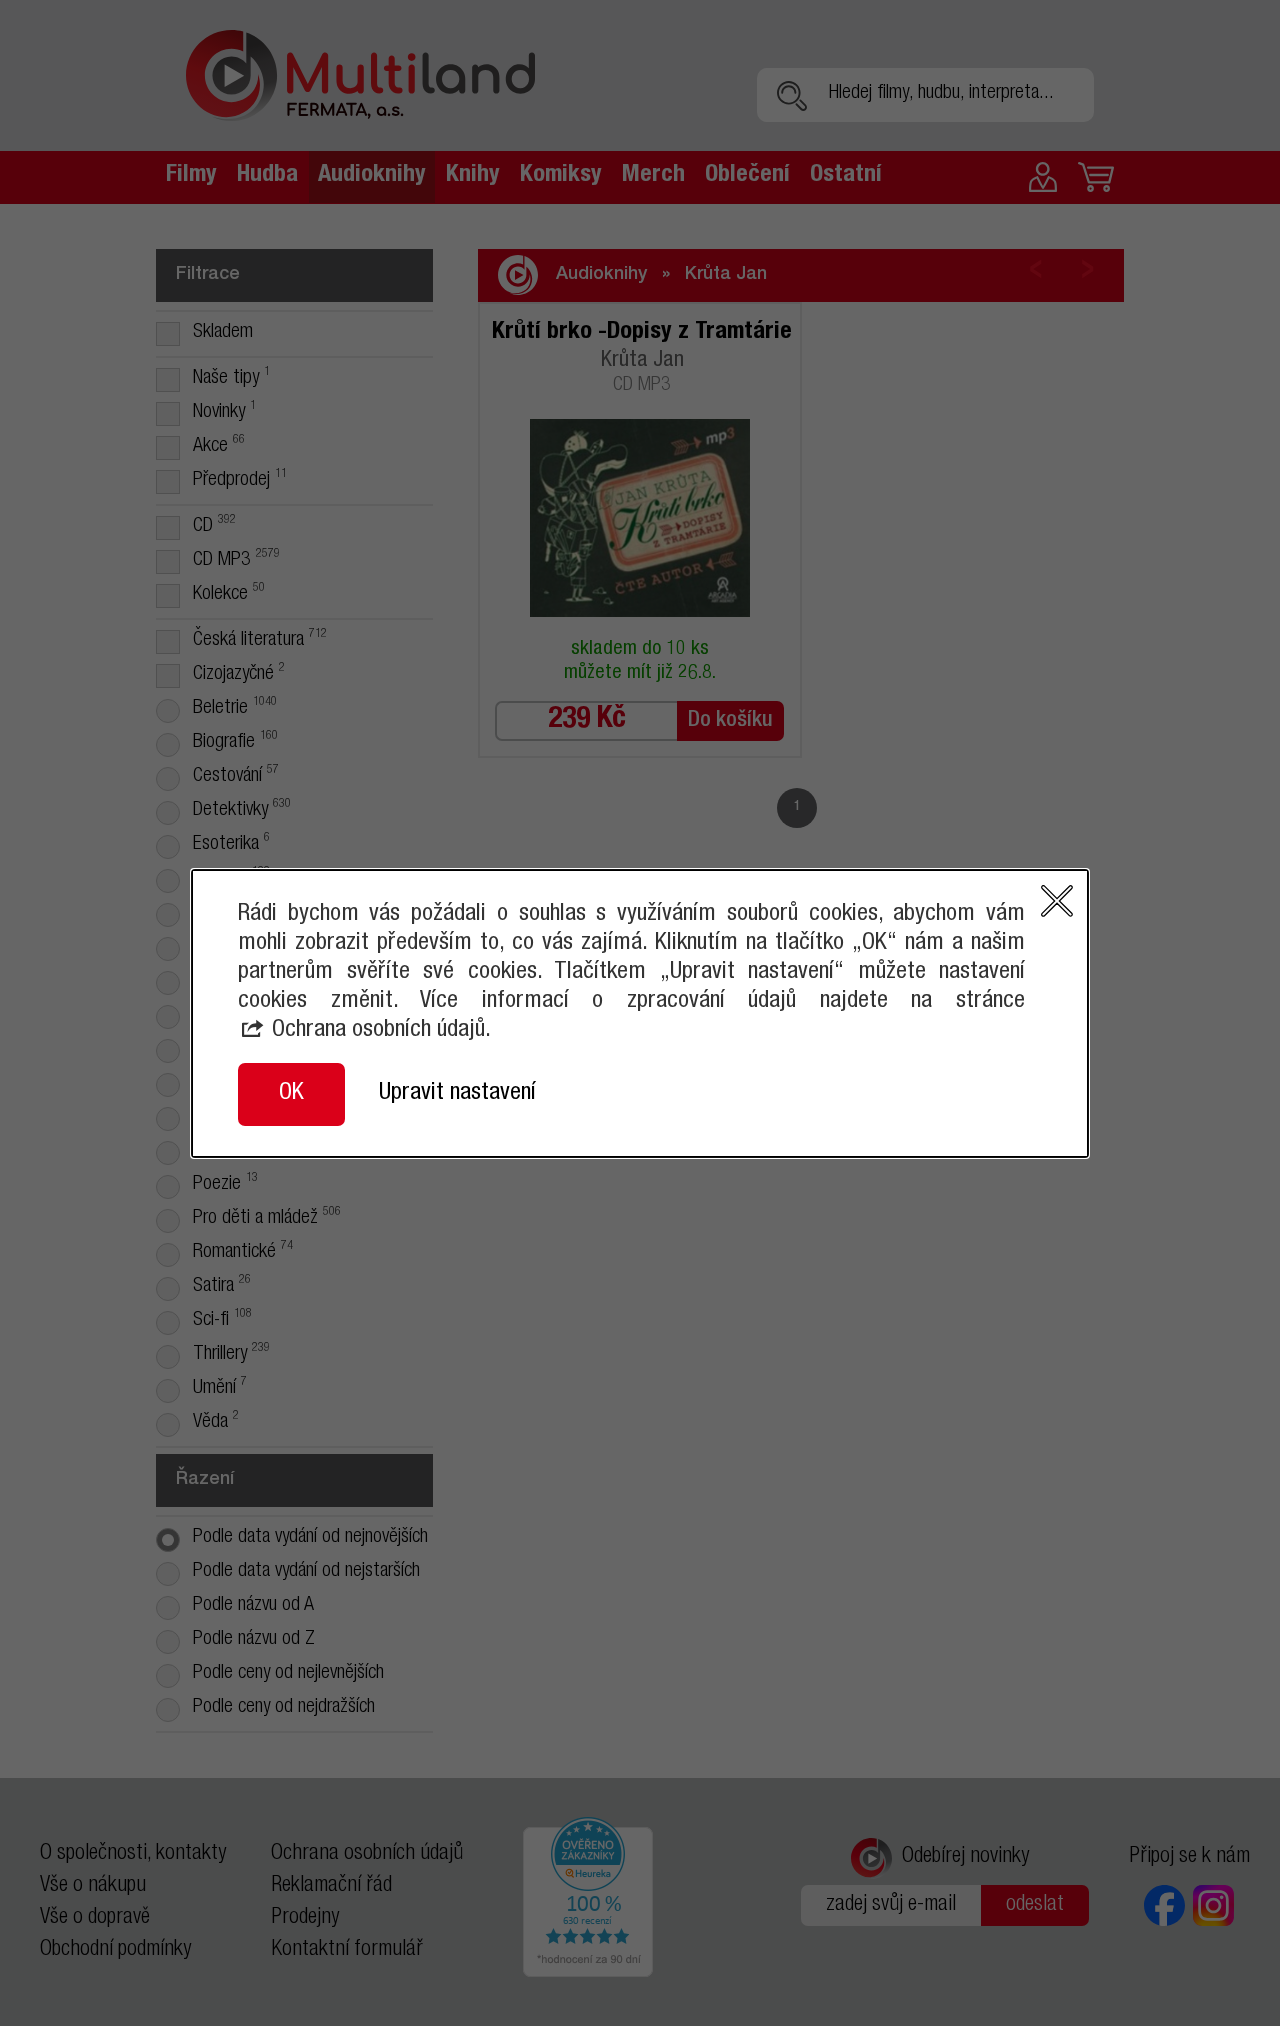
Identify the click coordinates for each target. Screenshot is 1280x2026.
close (1057, 901)
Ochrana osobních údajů (378, 1031)
